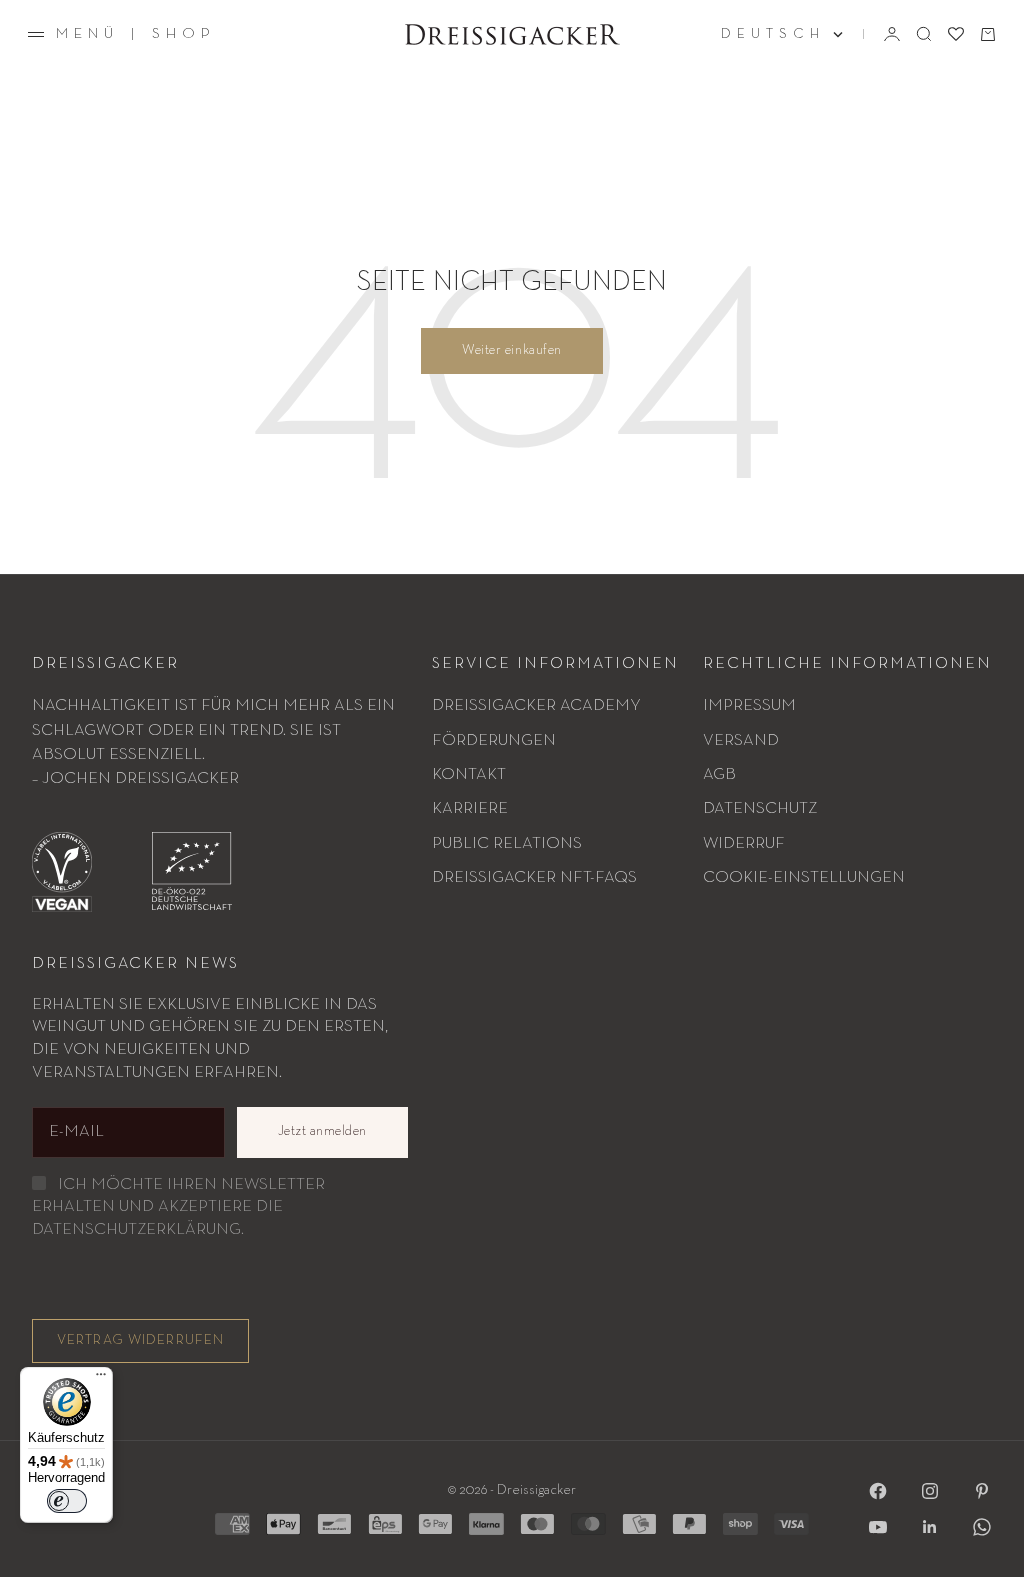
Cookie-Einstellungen (804, 877)
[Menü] (101, 1379)
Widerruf (744, 843)
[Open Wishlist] (956, 34)
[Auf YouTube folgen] (878, 1527)
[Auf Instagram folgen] (930, 1491)
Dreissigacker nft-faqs (534, 877)
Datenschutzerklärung (136, 1229)
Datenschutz (760, 808)
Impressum (749, 705)
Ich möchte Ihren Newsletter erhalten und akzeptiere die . (178, 1207)
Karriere (470, 808)
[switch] (67, 1501)
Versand (741, 740)
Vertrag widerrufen (140, 1340)
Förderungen (494, 740)
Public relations (507, 843)
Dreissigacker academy (536, 705)
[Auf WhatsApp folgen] (982, 1527)
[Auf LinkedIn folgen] (930, 1527)
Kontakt (469, 774)
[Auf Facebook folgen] (878, 1491)
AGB (719, 774)
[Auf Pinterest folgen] (982, 1491)
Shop (184, 33)
